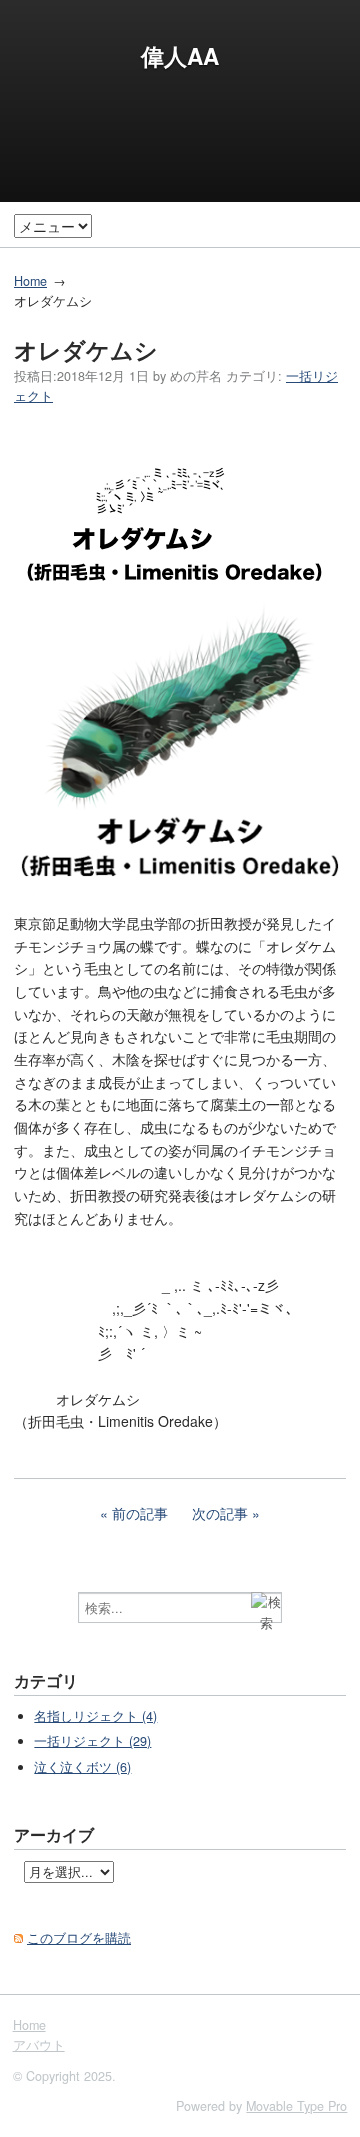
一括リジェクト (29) (92, 1741)
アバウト (39, 2045)
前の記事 (140, 1513)
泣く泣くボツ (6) (82, 1767)
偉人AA (180, 56)
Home (30, 281)
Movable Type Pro (296, 2106)
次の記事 (220, 1513)
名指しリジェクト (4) (95, 1716)
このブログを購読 (79, 1938)
